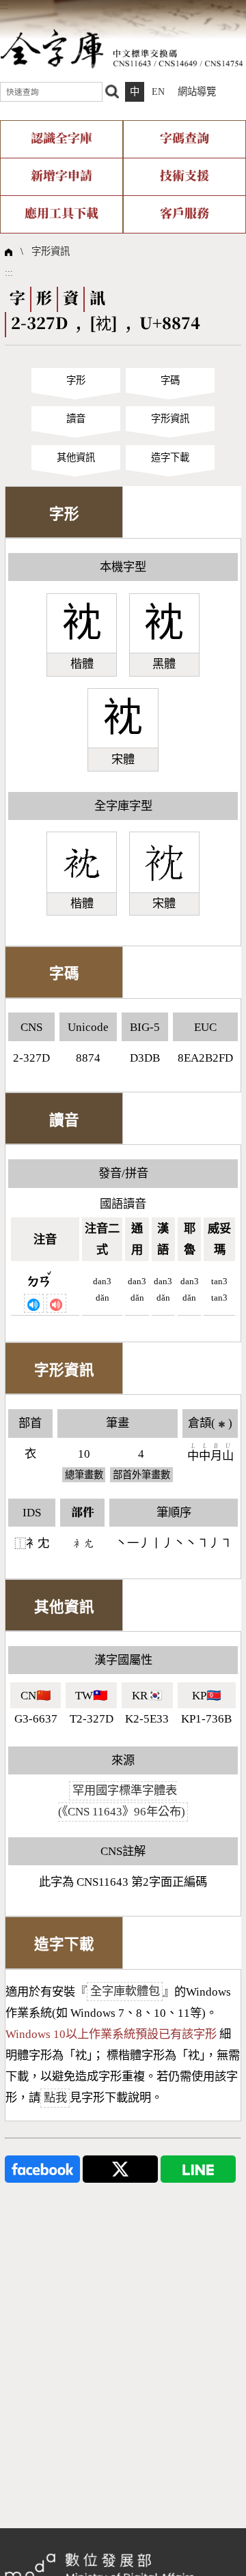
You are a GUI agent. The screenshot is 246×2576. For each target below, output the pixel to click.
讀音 (76, 419)
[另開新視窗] (42, 2168)
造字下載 (170, 457)
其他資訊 (76, 457)
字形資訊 (51, 251)
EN (158, 91)
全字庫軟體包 (125, 1992)
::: (4, 5)
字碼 (170, 380)
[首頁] (122, 48)
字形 (76, 380)
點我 (55, 2098)
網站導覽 (197, 91)
